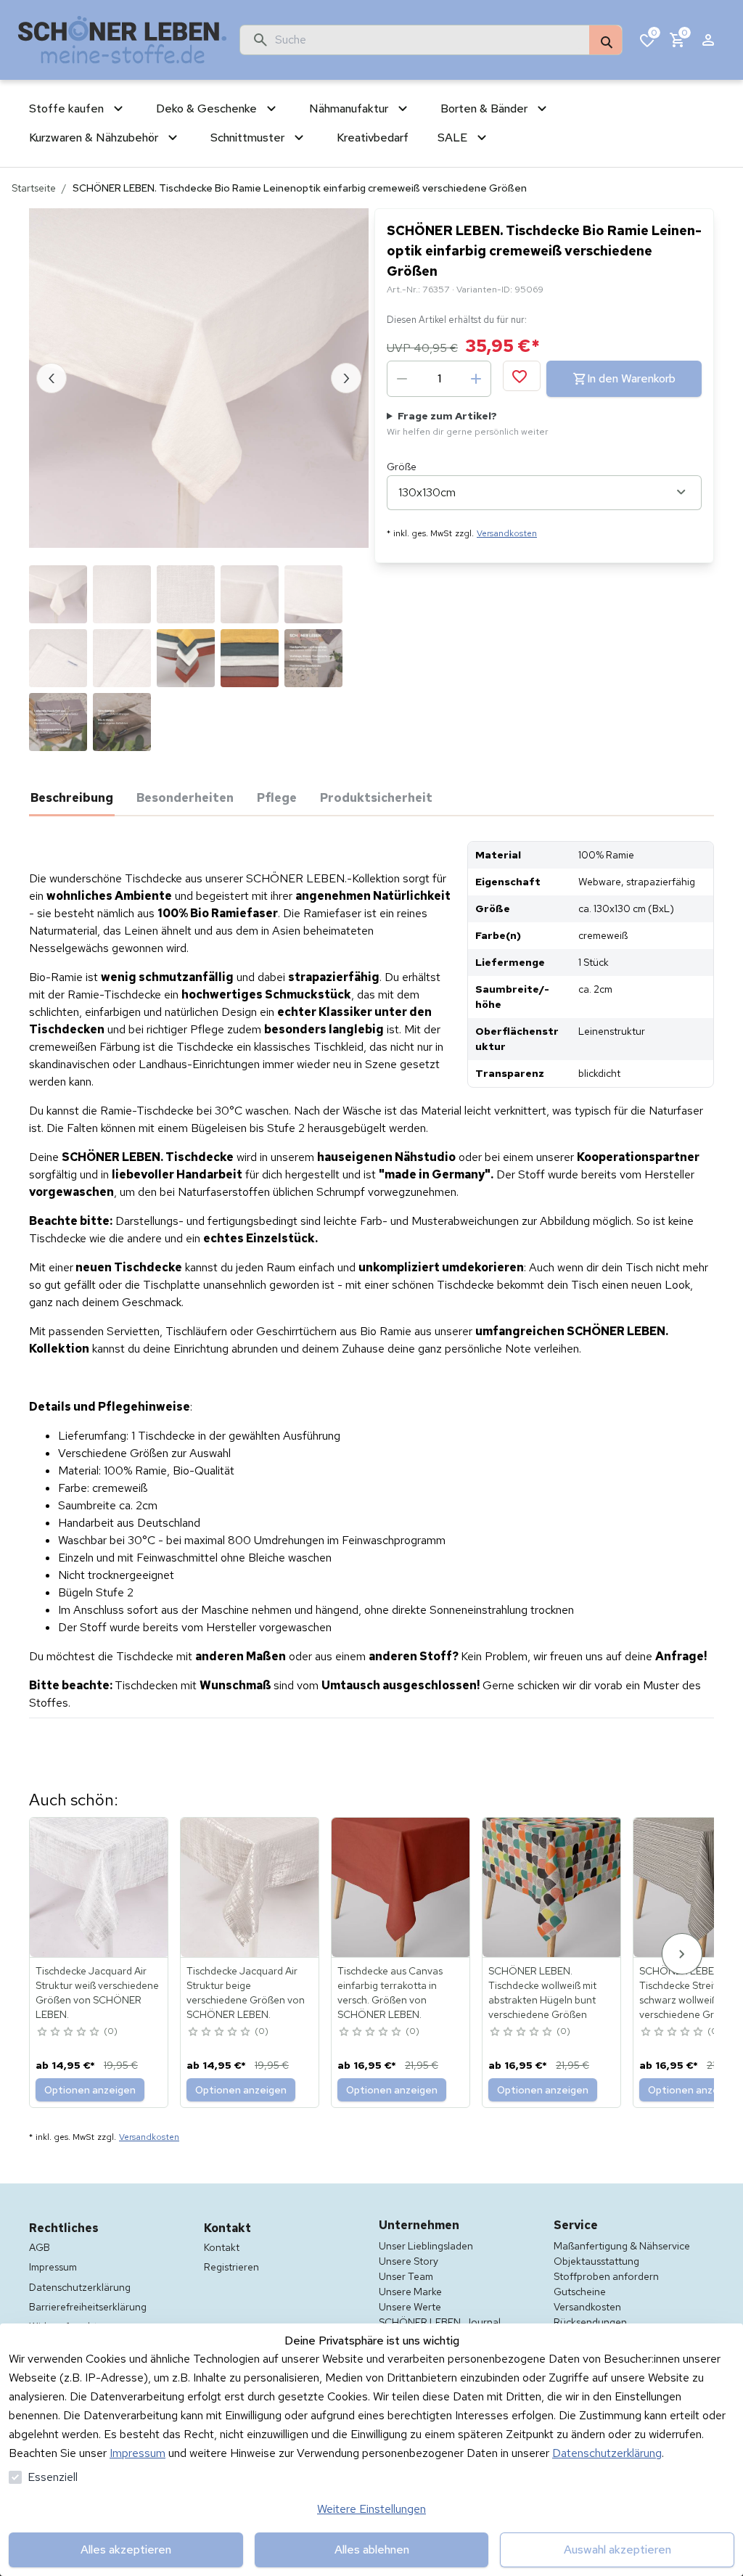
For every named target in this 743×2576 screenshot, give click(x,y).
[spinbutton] (439, 379)
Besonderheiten (185, 797)
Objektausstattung (596, 2261)
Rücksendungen (590, 2322)
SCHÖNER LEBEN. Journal (440, 2322)
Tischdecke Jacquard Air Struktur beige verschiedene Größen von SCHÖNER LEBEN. (246, 1993)
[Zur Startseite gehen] (123, 40)
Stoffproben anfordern (606, 2276)
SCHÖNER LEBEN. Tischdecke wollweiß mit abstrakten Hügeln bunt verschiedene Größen (542, 1993)
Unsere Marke (410, 2292)
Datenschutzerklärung (607, 2453)
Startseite (34, 188)
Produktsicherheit (376, 797)
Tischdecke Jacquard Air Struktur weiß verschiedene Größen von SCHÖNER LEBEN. (97, 1993)
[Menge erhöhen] (476, 379)
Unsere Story (409, 2261)
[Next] (682, 1954)
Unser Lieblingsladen (426, 2246)
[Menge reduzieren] (402, 379)
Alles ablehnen (372, 2550)
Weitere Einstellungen (371, 2509)
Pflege (277, 797)
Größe (402, 467)
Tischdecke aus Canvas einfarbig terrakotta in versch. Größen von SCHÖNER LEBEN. (390, 1993)
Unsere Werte (410, 2307)
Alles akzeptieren (126, 2550)
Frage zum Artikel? (468, 423)
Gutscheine (580, 2292)
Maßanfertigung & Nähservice (622, 2246)
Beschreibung (72, 797)
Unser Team (406, 2276)
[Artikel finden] (606, 41)
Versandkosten (507, 533)
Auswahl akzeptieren (617, 2550)
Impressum (137, 2453)
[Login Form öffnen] (708, 40)
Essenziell (53, 2477)
